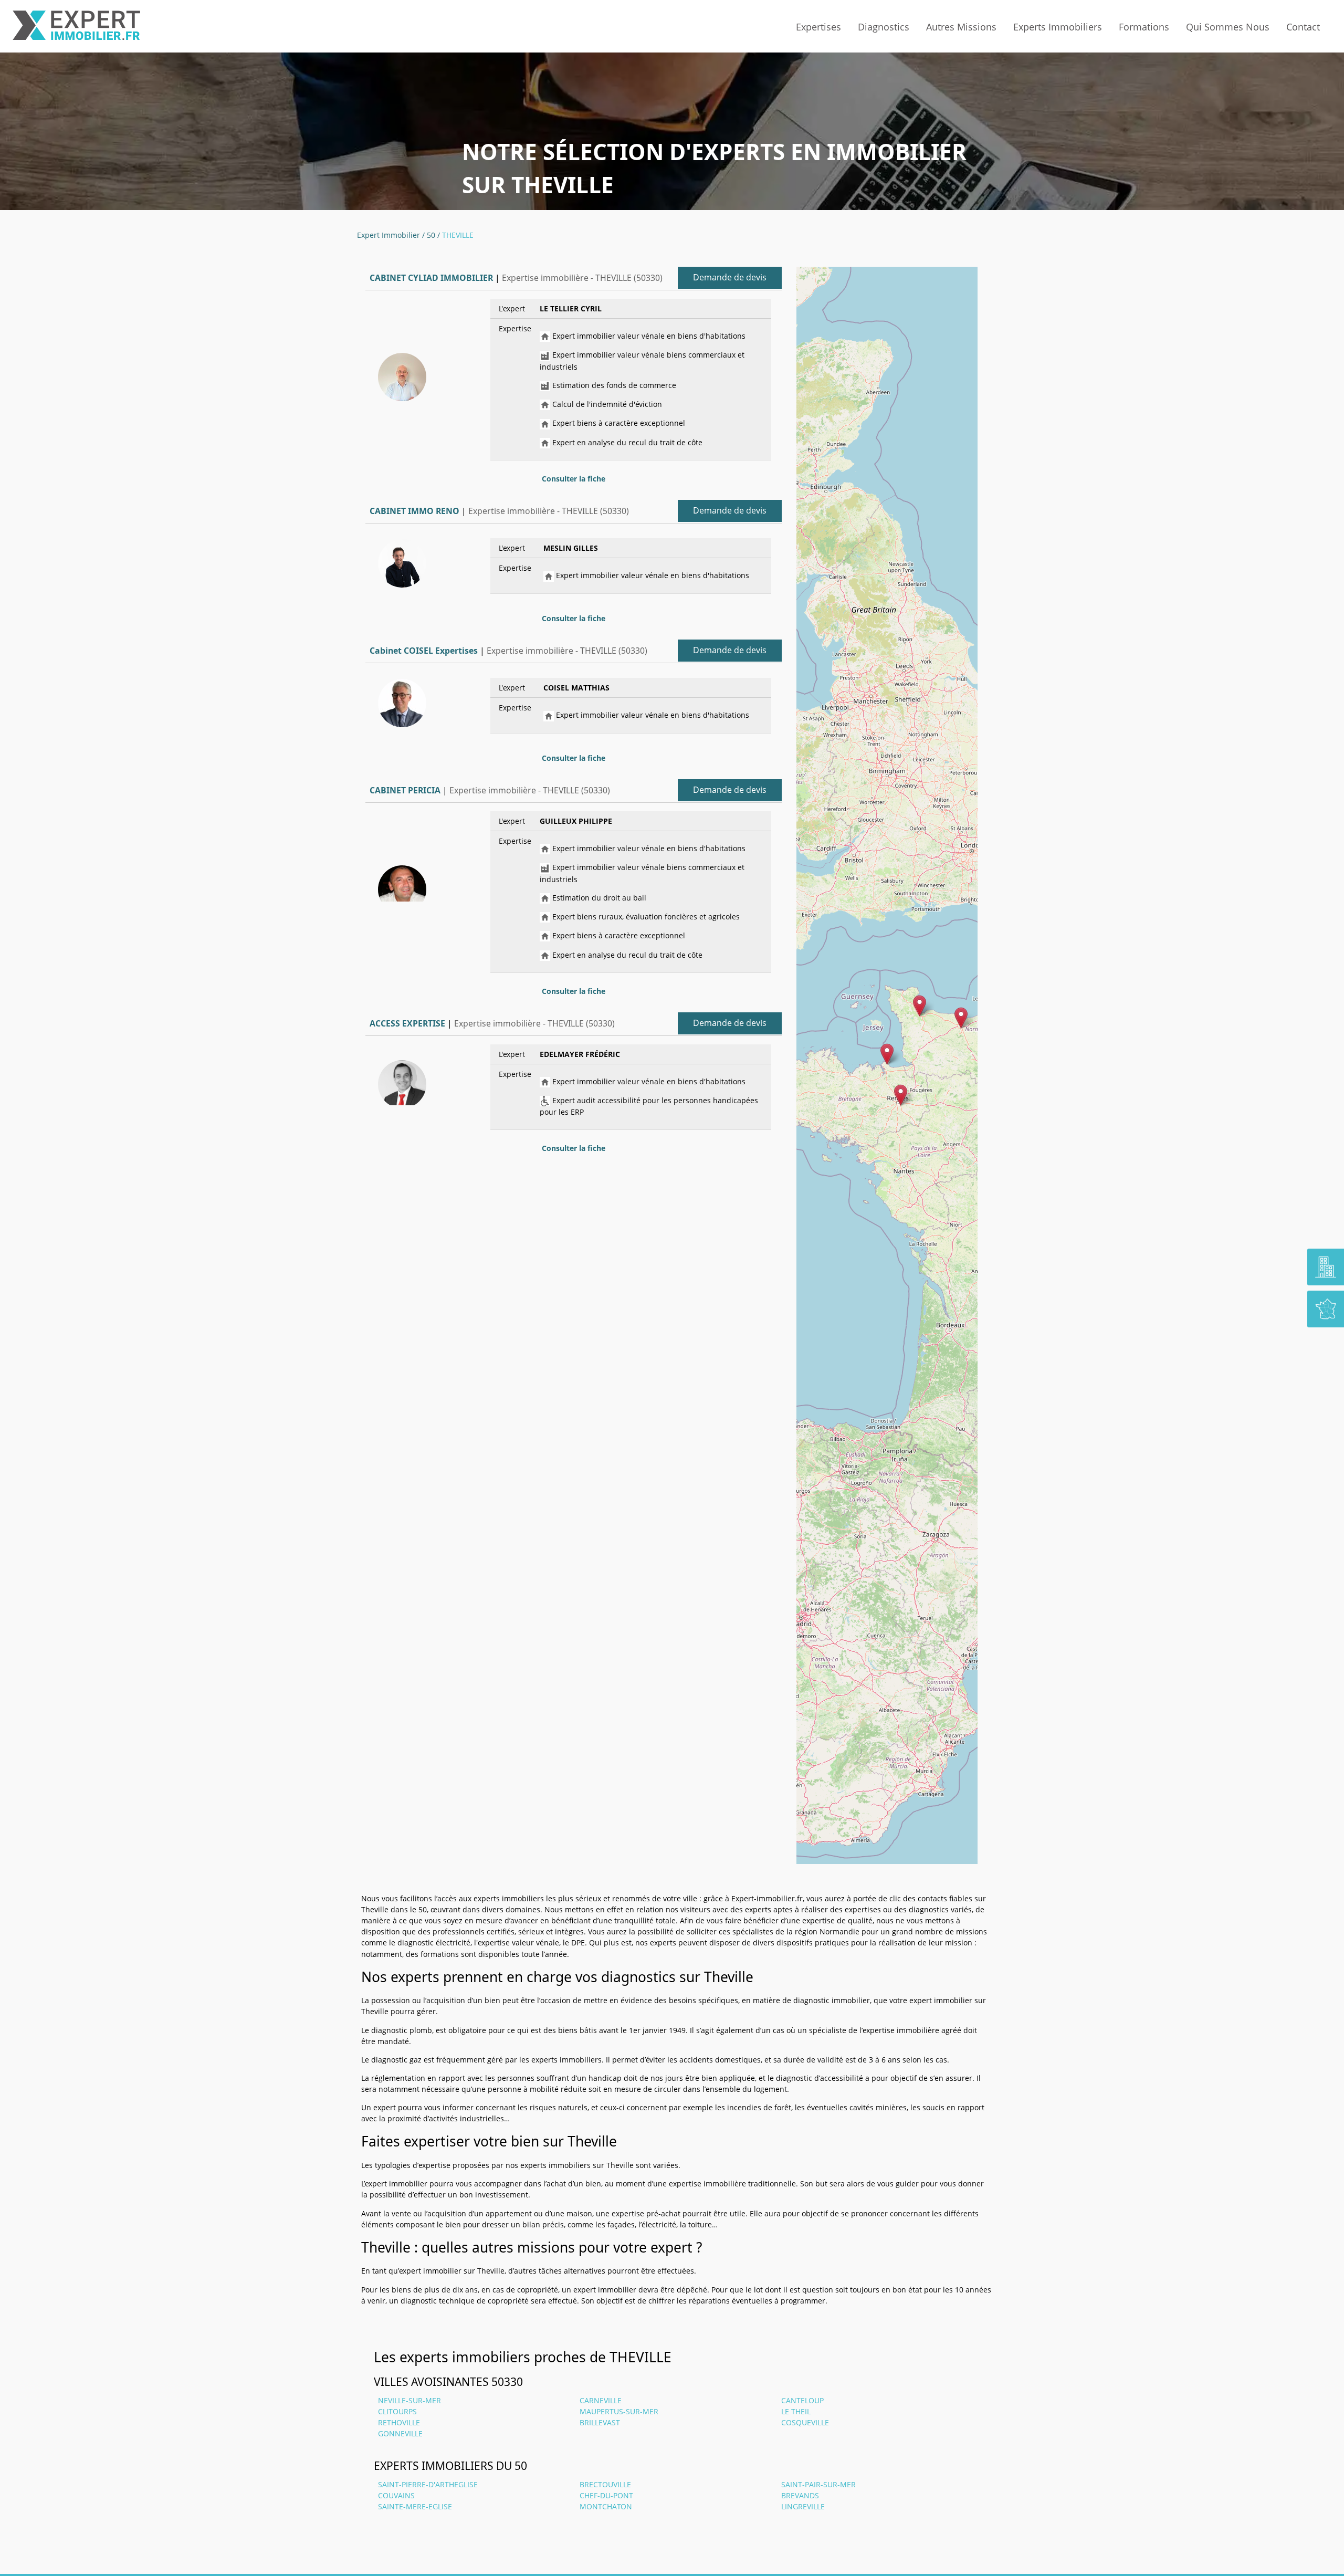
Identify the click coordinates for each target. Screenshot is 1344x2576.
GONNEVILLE (400, 2433)
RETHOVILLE (399, 2422)
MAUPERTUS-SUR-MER (619, 2411)
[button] (887, 1054)
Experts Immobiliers (1058, 27)
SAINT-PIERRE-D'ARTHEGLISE (428, 2484)
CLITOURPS (397, 2411)
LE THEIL (796, 2411)
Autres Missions (961, 27)
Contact (1303, 27)
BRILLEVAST (600, 2422)
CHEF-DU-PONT (606, 2495)
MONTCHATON (606, 2506)
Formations (1144, 27)
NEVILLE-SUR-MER (409, 2400)
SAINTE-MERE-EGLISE (415, 2506)
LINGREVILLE (803, 2506)
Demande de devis (730, 277)
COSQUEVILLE (805, 2422)
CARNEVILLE (601, 2400)
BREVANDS (800, 2495)
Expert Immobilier (388, 235)
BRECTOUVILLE (605, 2484)
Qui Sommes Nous (1228, 27)
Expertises (818, 27)
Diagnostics (884, 27)
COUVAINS (396, 2495)
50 (431, 235)
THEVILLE (458, 235)
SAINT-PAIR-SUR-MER (818, 2484)
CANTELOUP (802, 2400)
